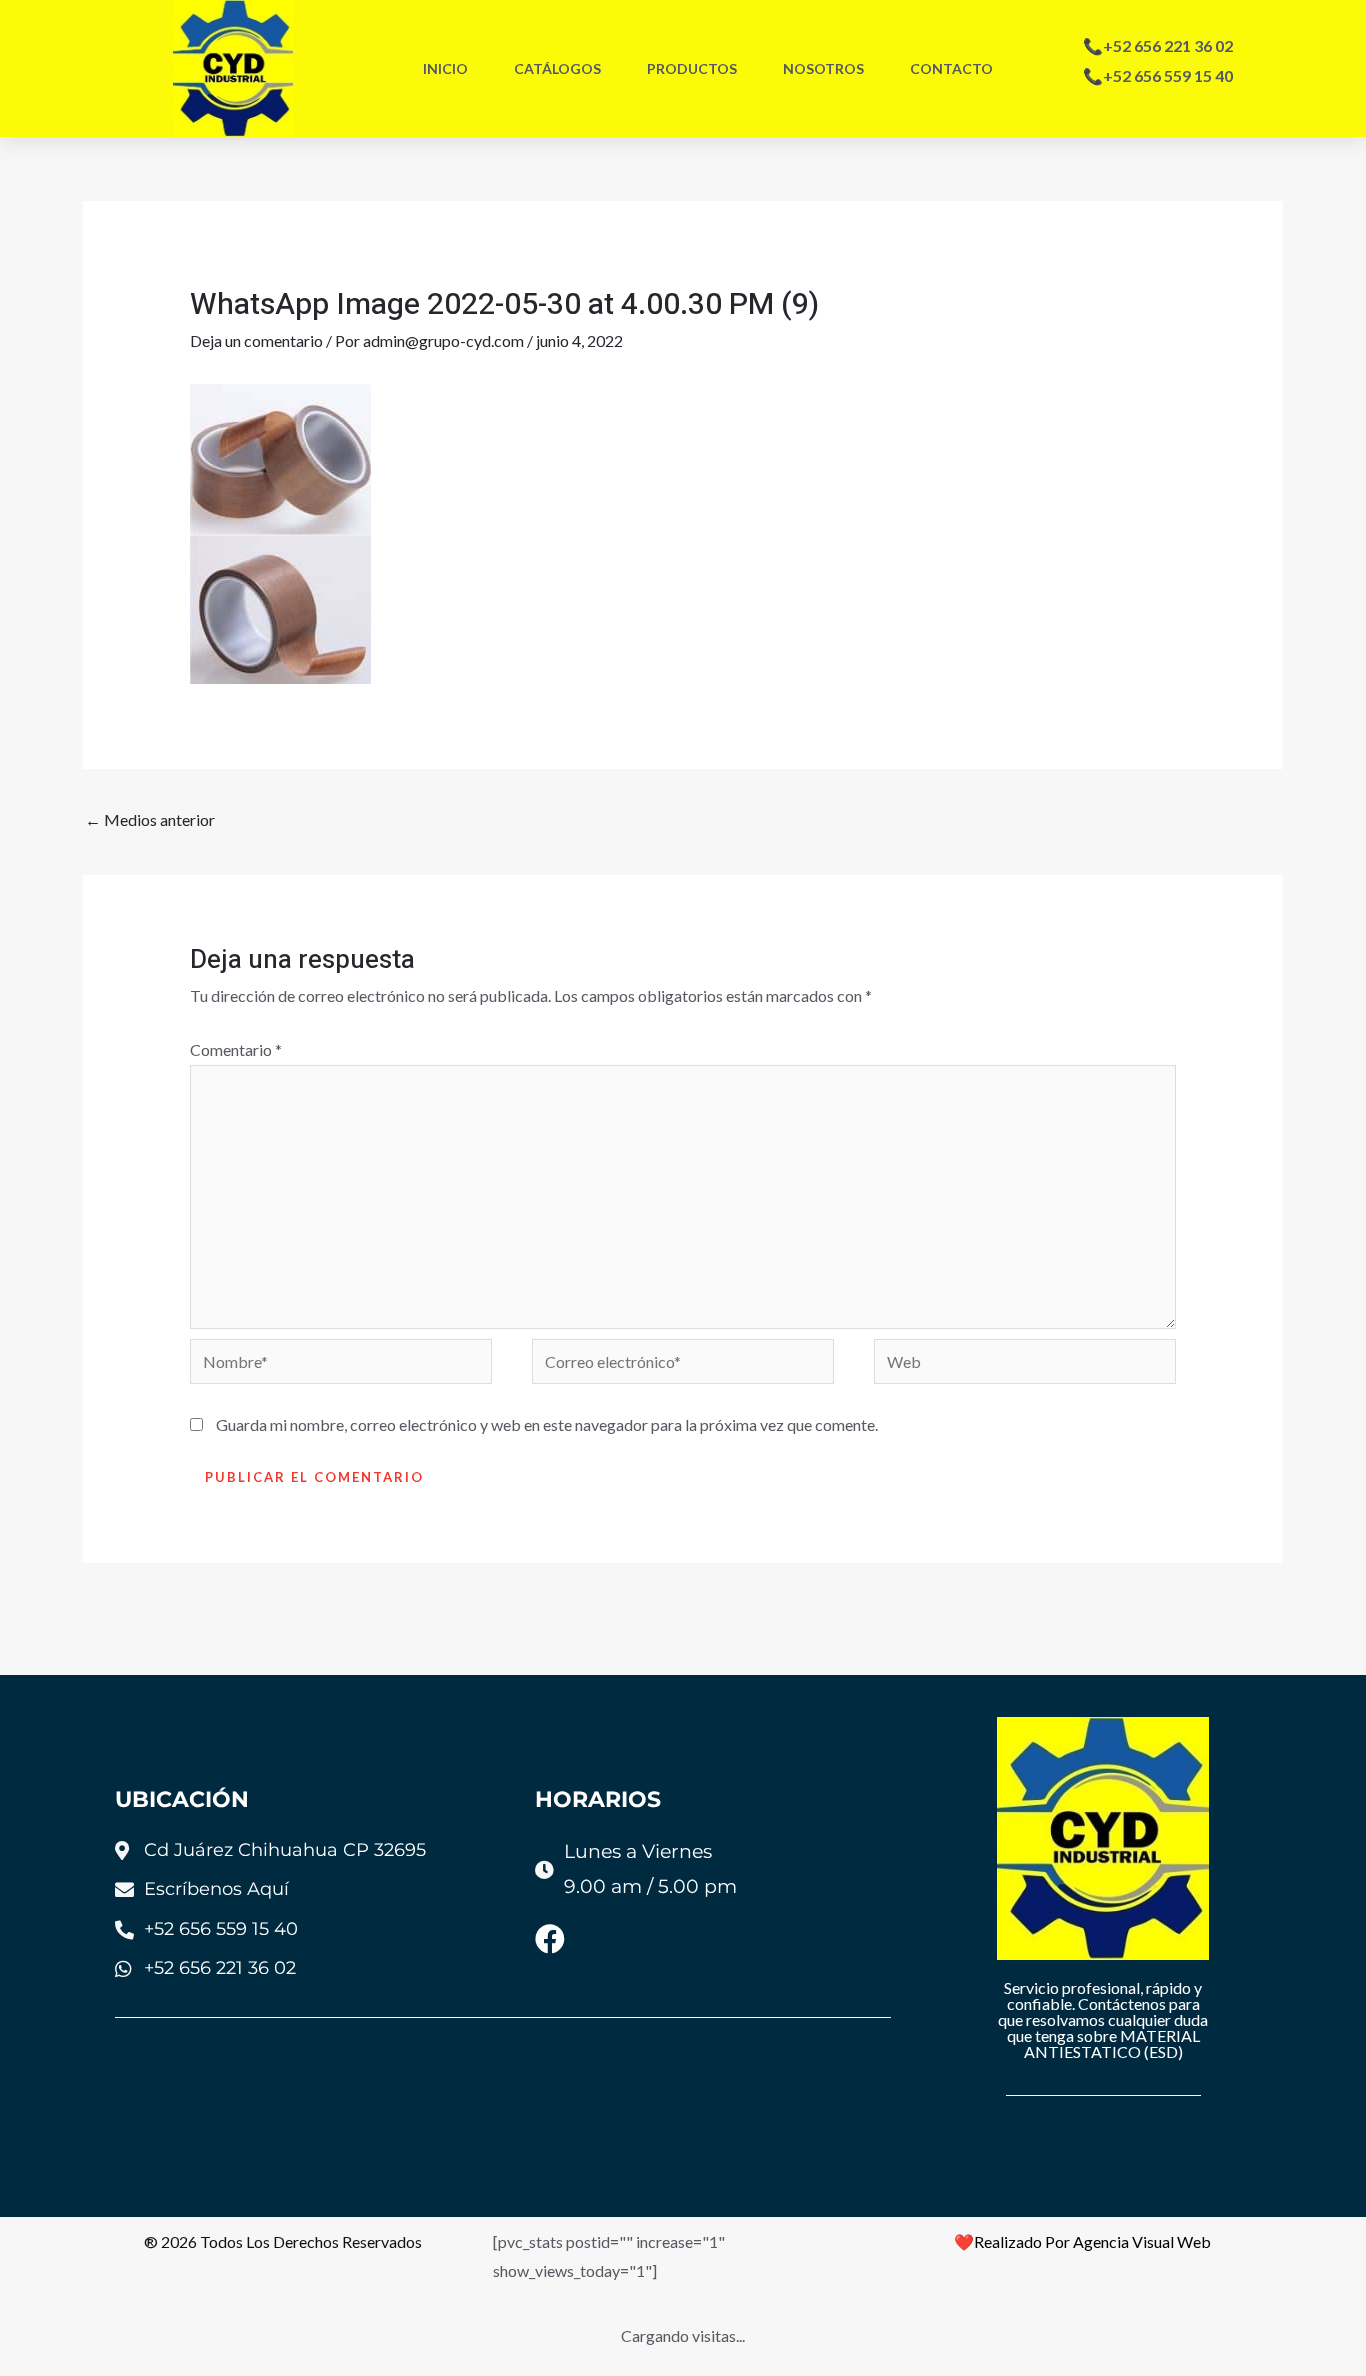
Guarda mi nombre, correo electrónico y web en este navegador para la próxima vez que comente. (547, 1424)
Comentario (236, 1049)
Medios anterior (150, 819)
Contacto (951, 68)
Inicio (445, 68)
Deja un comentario (256, 340)
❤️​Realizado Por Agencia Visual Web (1082, 2241)
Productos (692, 68)
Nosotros (823, 68)
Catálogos (557, 68)
